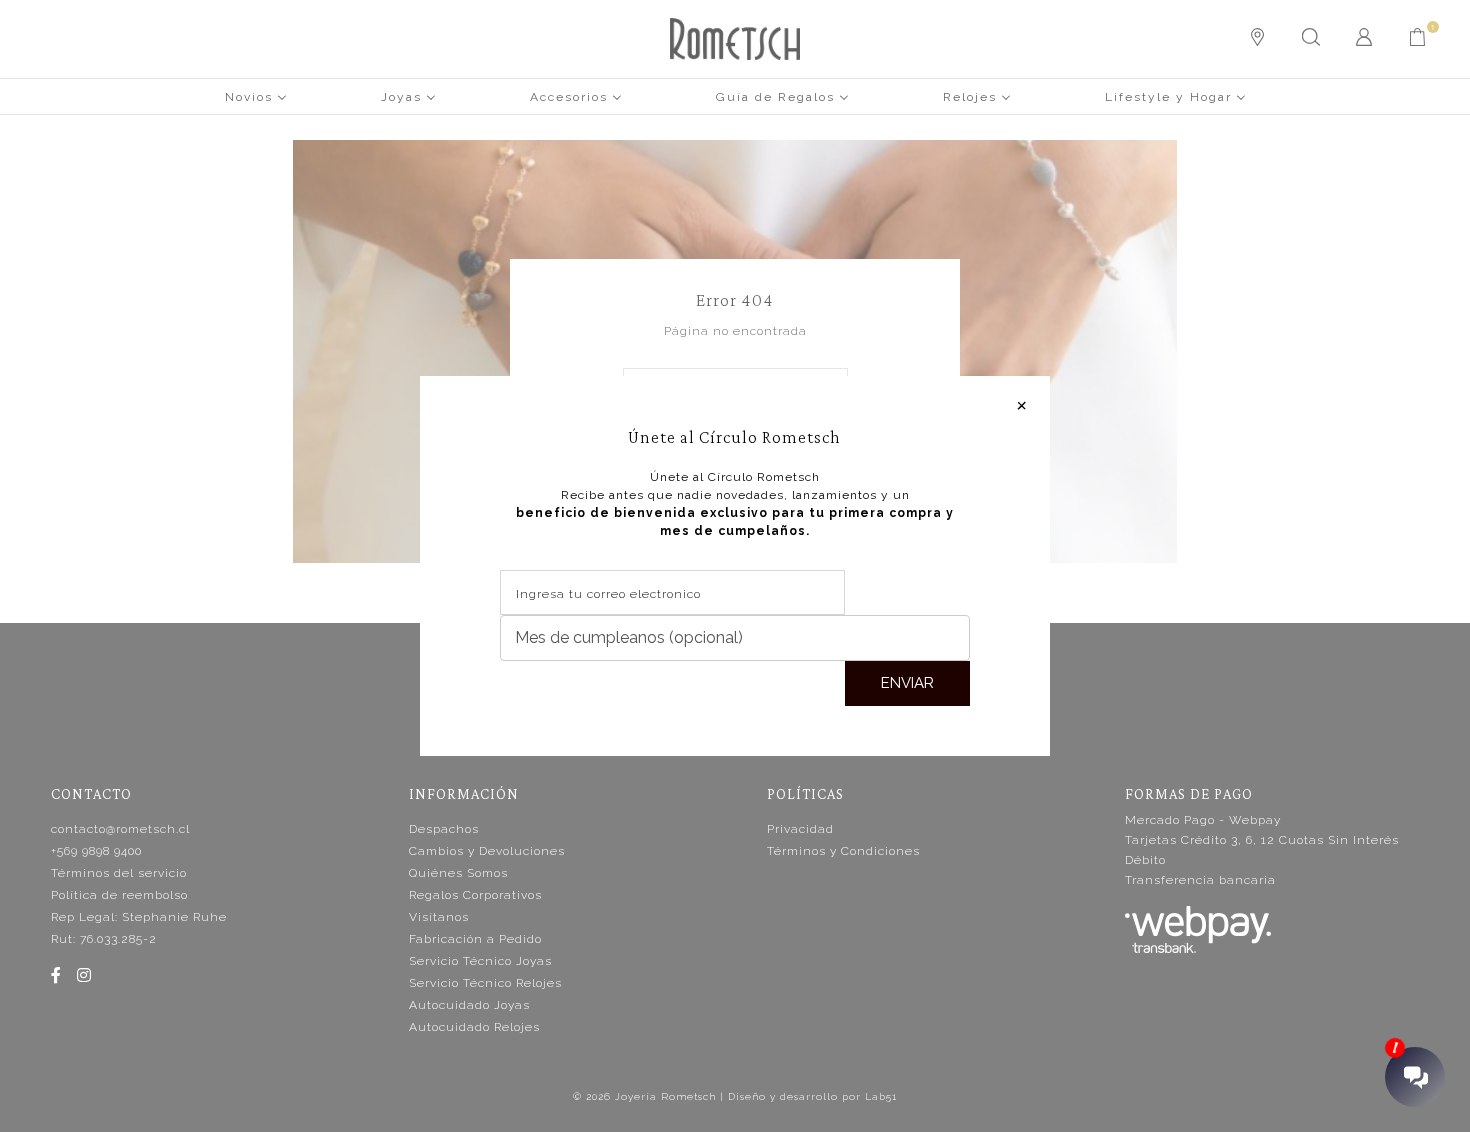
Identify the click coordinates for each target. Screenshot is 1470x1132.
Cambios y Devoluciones (487, 851)
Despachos (444, 829)
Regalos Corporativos (475, 895)
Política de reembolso (119, 895)
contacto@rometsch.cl (120, 829)
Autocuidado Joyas (469, 1005)
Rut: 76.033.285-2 (104, 939)
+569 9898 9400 (96, 851)
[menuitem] (256, 96)
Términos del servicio (119, 873)
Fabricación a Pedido (475, 939)
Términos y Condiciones (843, 851)
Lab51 (881, 1096)
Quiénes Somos (458, 873)
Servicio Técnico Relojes (485, 983)
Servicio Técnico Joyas (480, 961)
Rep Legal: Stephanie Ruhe (139, 917)
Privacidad (800, 829)
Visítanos (439, 917)
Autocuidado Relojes (474, 1027)
